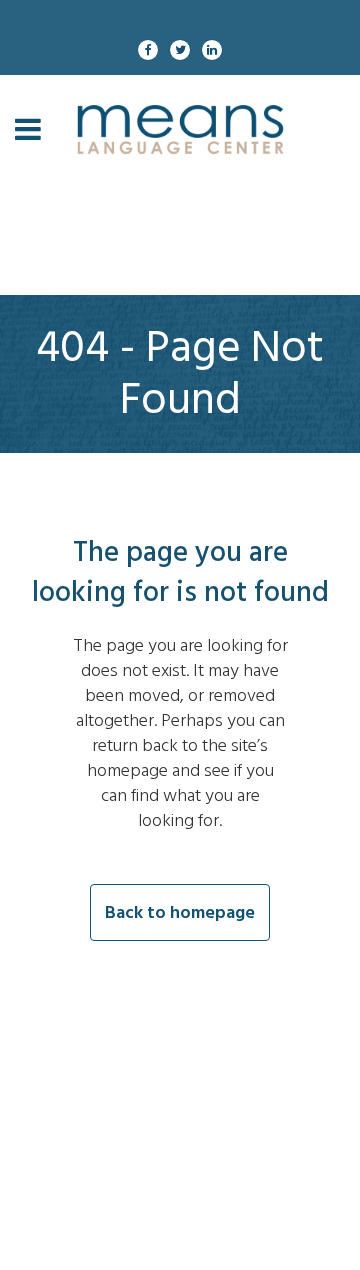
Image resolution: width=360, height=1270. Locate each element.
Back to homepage (180, 912)
